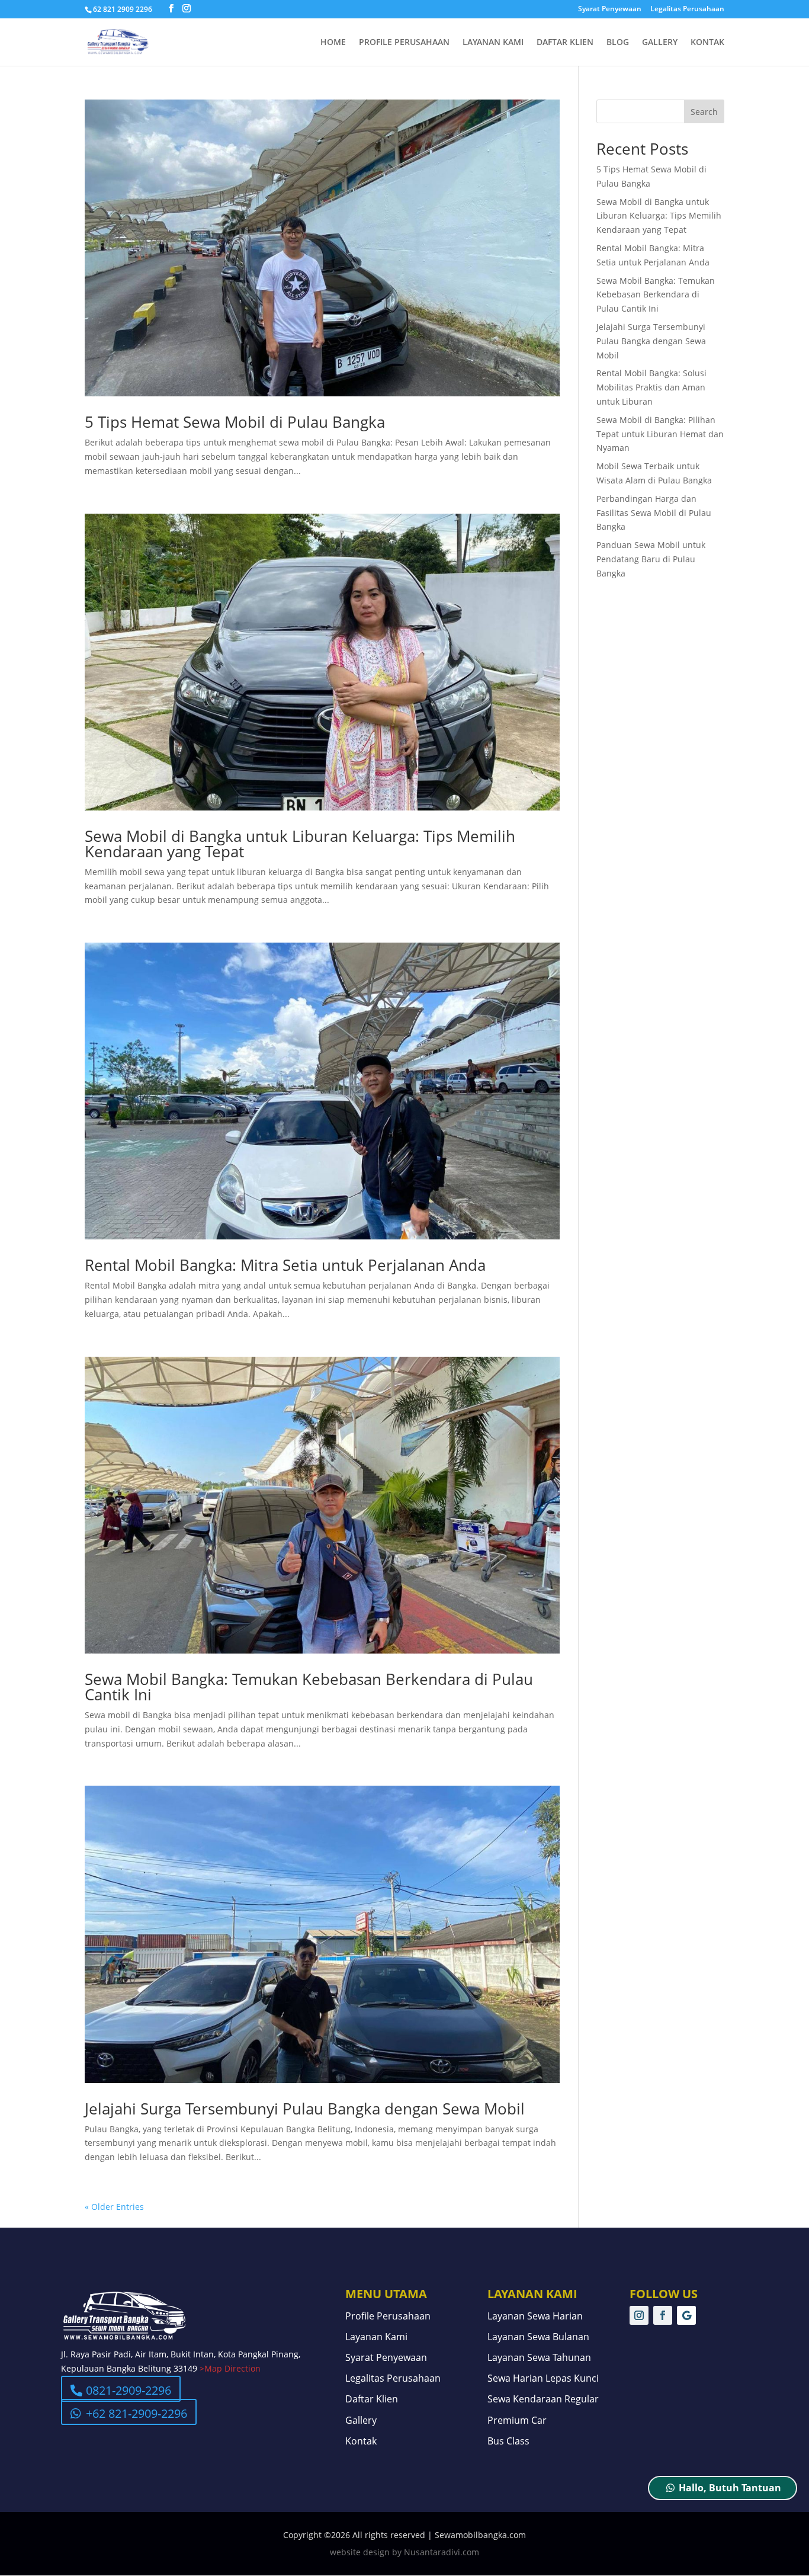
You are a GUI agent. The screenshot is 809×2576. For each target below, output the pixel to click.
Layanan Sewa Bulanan (538, 2337)
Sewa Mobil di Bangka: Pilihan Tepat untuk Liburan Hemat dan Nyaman (660, 434)
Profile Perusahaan (404, 43)
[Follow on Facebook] (663, 2315)
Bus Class (508, 2442)
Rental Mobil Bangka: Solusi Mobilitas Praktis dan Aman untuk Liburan (651, 387)
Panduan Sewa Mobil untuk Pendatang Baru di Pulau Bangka (651, 559)
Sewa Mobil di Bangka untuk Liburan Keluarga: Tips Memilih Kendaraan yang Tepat (300, 844)
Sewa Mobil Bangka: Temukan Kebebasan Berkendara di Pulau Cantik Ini (309, 1687)
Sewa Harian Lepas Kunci (543, 2379)
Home (333, 43)
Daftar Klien (565, 43)
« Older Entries (114, 2207)
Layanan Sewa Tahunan (539, 2358)
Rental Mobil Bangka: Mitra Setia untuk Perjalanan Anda (285, 1265)
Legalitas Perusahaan (687, 9)
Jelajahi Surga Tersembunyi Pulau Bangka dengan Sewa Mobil (305, 2109)
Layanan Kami (493, 43)
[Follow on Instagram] (639, 2315)
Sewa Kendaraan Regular (543, 2399)
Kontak (707, 43)
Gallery (660, 43)
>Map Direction (230, 2368)
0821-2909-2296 (129, 2390)
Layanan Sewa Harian (535, 2317)
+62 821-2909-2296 (137, 2413)
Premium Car (517, 2421)
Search (704, 112)
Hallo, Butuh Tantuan (730, 2488)
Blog (618, 43)
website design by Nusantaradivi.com (404, 2552)
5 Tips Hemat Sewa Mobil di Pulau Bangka (235, 422)
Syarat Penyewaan (610, 9)
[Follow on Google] (686, 2315)
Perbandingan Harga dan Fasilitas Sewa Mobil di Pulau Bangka (654, 513)
